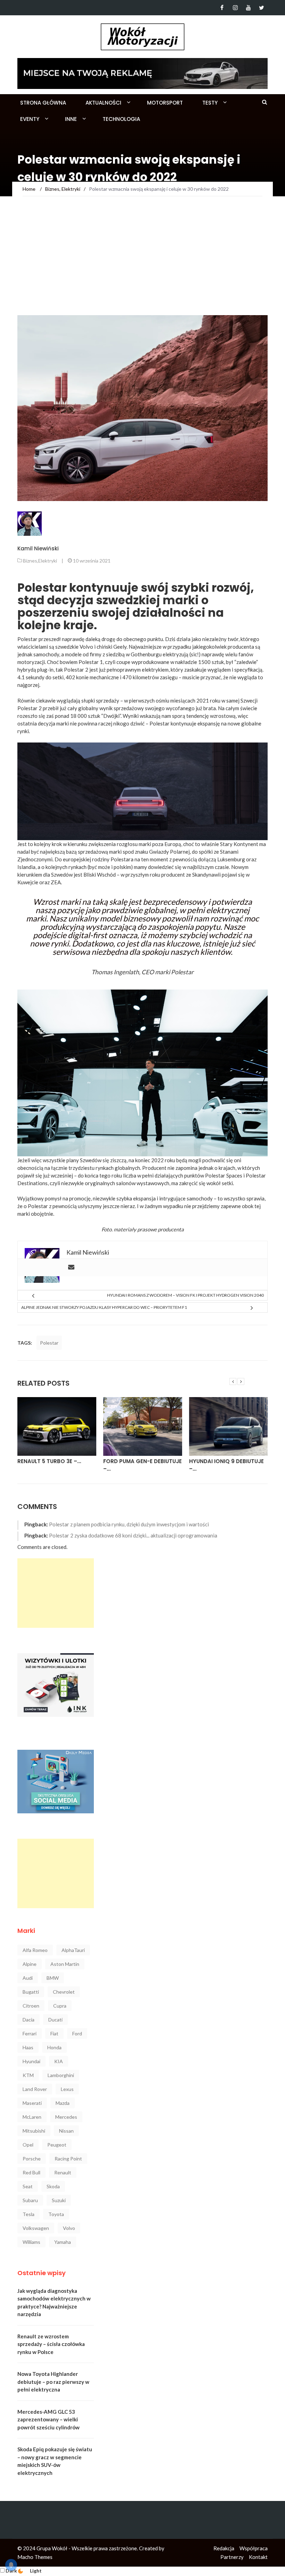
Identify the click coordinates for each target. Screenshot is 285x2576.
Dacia (28, 2020)
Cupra (60, 2006)
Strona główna (43, 103)
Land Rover (35, 2089)
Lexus (67, 2089)
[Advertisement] (142, 263)
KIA (59, 2061)
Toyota (56, 2214)
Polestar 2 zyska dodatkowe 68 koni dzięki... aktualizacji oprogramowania (133, 1535)
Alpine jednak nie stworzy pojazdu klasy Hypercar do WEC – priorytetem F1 (104, 1307)
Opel (28, 2145)
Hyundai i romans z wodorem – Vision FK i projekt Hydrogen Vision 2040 (185, 1295)
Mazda (63, 2103)
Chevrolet (64, 1992)
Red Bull (31, 2172)
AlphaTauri (73, 1950)
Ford (77, 2033)
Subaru (30, 2200)
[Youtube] (248, 8)
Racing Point (68, 2159)
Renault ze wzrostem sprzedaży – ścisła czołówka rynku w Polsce (51, 2344)
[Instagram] (235, 8)
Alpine (30, 1964)
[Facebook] (222, 8)
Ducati (55, 2020)
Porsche (32, 2159)
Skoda (53, 2186)
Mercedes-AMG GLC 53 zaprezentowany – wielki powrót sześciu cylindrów (48, 2419)
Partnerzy (232, 2557)
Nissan (66, 2131)
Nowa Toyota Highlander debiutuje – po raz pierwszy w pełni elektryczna (53, 2382)
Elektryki (48, 561)
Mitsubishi (34, 2131)
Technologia (121, 119)
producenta (171, 1229)
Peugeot (57, 2145)
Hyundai (31, 2061)
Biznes (30, 561)
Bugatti (31, 1992)
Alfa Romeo (35, 1950)
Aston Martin (65, 1964)
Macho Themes (35, 2557)
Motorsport (165, 103)
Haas (28, 2047)
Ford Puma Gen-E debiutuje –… (57, 1465)
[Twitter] (262, 8)
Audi (28, 1978)
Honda (54, 2047)
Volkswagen (36, 2228)
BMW (53, 1978)
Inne (71, 119)
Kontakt (258, 2557)
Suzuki (59, 2200)
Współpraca (254, 2548)
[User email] (71, 1268)
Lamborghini (61, 2075)
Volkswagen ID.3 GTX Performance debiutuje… (225, 1465)
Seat (28, 2186)
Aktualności (103, 103)
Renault (63, 2172)
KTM (28, 2075)
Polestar (49, 1343)
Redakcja (224, 2548)
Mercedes (66, 2117)
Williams (31, 2242)
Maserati (32, 2103)
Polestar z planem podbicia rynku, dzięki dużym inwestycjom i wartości (129, 1524)
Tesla (28, 2214)
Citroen (31, 2006)
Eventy (30, 119)
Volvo (86, 647)
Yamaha (63, 2242)
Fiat (54, 2033)
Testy (210, 103)
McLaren (32, 2117)
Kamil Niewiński (38, 548)
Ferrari (30, 2033)
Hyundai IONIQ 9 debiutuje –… (141, 1465)
